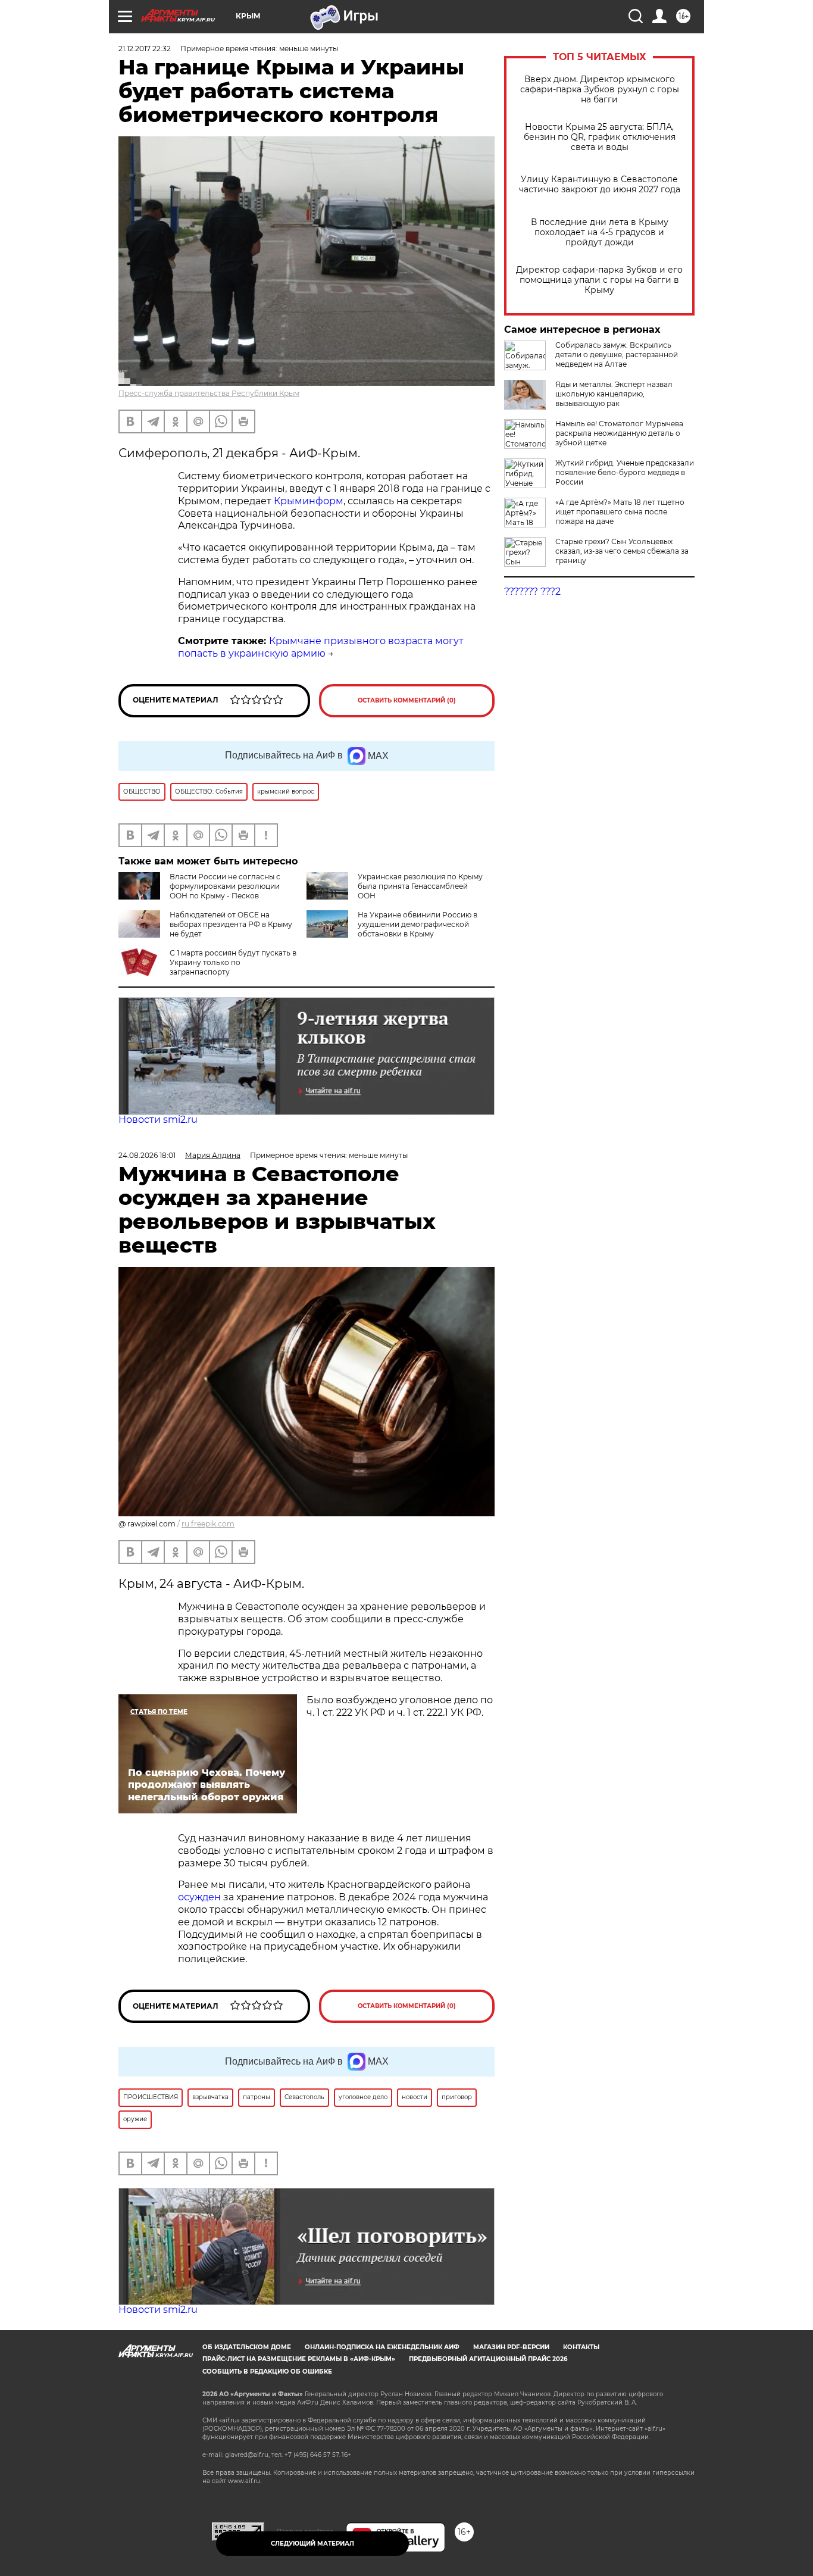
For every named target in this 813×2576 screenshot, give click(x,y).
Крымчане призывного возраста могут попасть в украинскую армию (321, 647)
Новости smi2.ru (158, 1120)
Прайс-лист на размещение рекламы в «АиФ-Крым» (299, 2359)
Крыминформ (309, 501)
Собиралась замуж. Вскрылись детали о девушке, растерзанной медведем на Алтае (617, 355)
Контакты (581, 2347)
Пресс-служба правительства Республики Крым (209, 393)
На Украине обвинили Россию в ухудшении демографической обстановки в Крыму (418, 924)
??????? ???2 (532, 591)
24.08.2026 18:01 (147, 1155)
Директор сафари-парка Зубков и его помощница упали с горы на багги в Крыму (599, 280)
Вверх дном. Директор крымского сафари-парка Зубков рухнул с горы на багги (600, 90)
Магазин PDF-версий (511, 2347)
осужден (199, 1897)
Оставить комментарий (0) (407, 700)
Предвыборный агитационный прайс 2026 (488, 2359)
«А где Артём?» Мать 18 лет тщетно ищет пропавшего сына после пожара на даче (620, 512)
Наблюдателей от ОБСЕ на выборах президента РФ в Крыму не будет (231, 924)
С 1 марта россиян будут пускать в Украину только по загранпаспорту (233, 962)
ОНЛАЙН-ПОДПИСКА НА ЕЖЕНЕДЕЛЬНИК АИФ (382, 2347)
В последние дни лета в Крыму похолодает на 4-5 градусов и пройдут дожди (600, 232)
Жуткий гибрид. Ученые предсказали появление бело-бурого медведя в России (625, 472)
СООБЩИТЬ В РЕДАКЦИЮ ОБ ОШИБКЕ (267, 2372)
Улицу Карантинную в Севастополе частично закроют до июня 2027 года (600, 185)
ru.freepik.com (208, 1524)
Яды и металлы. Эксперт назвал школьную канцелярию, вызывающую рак (614, 394)
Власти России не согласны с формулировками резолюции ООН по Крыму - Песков (225, 886)
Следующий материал (312, 2544)
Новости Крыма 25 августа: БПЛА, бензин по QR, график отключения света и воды (600, 137)
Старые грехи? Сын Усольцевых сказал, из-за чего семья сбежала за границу (622, 551)
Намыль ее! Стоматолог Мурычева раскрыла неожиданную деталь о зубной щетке (619, 433)
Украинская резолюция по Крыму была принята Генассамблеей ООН (420, 886)
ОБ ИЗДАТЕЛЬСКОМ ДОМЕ (247, 2347)
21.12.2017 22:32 (145, 49)
